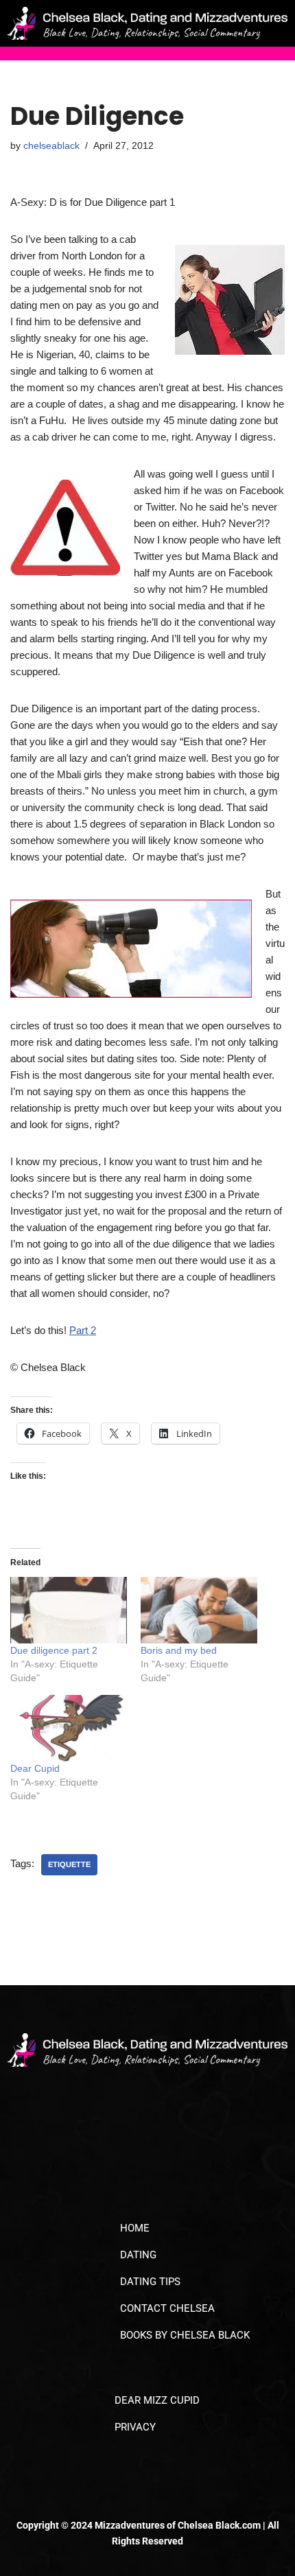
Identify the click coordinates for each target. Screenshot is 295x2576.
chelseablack (51, 146)
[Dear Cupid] (69, 1728)
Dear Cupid (35, 1768)
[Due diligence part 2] (69, 1610)
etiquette (69, 1864)
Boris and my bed (179, 1650)
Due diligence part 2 (54, 1650)
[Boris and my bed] (199, 1610)
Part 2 (83, 1330)
